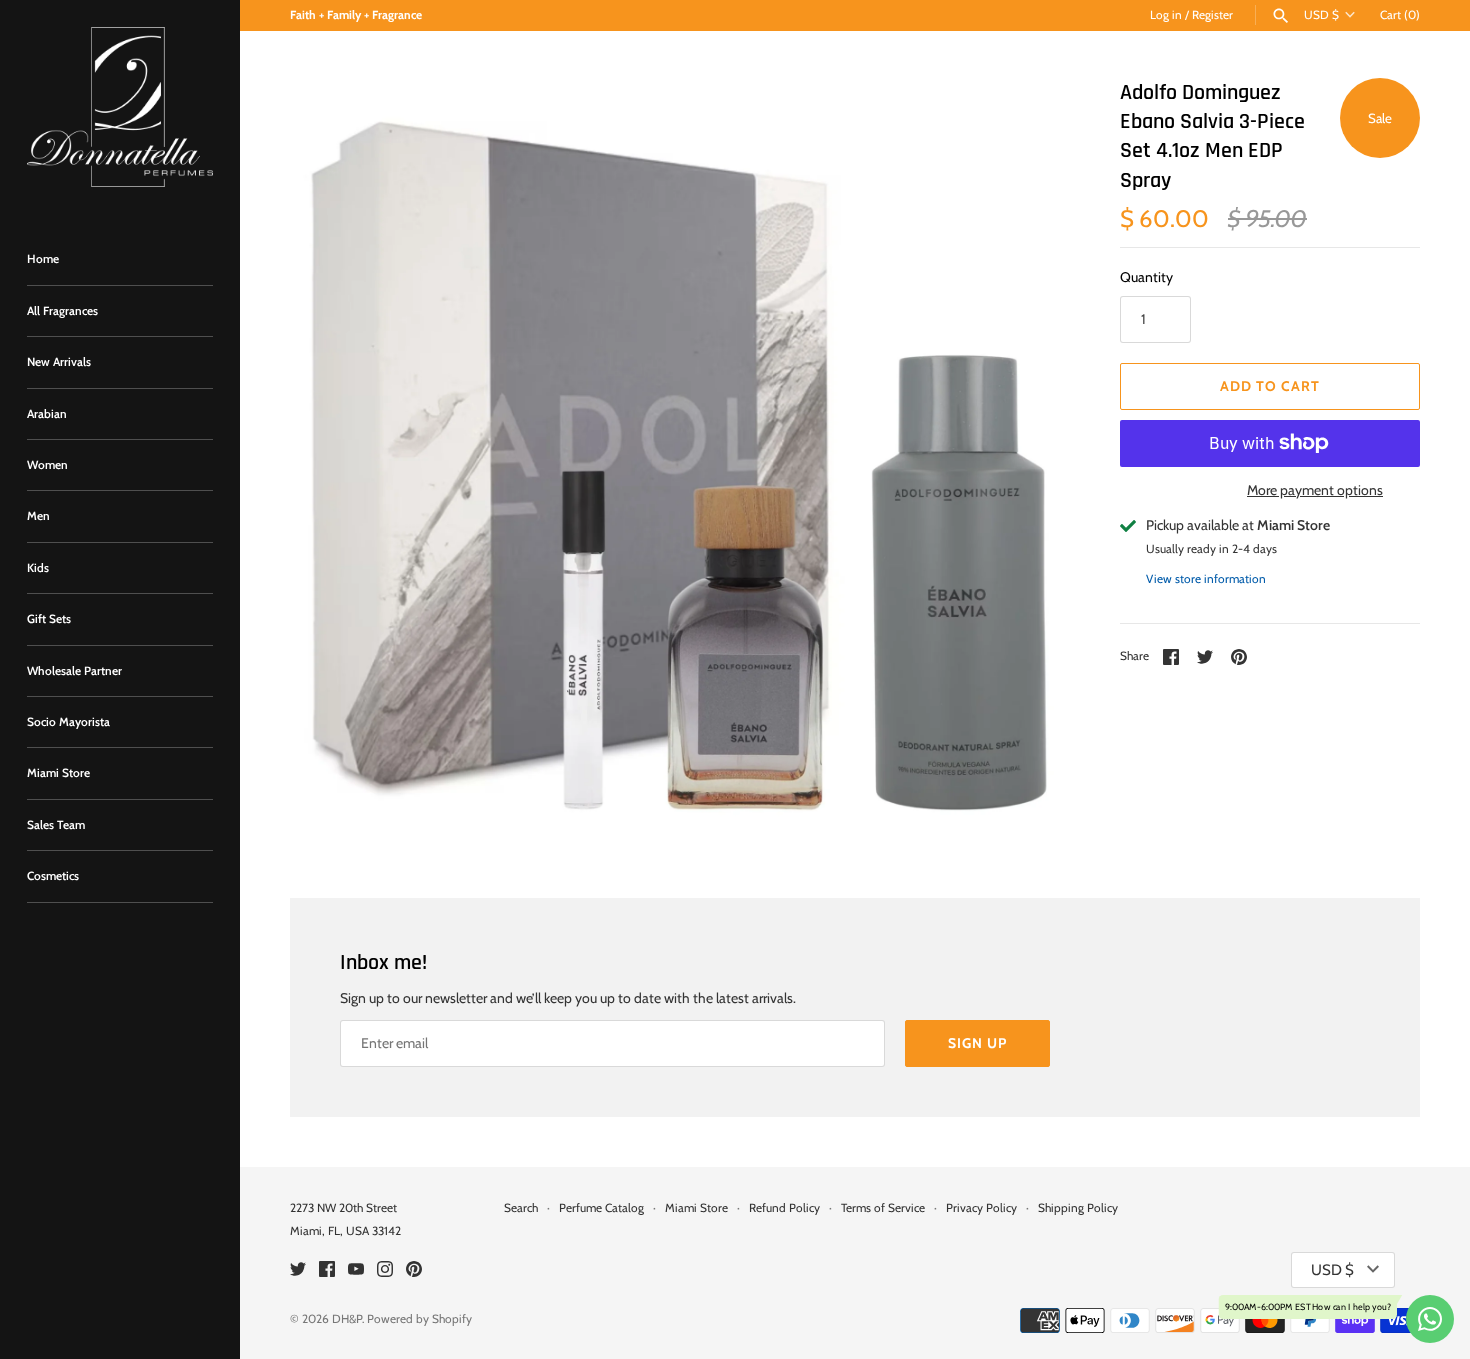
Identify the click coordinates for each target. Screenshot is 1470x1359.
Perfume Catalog (601, 1208)
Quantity (1146, 277)
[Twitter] (298, 1270)
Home (43, 259)
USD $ (1321, 15)
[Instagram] (385, 1270)
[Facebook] (327, 1270)
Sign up (977, 1043)
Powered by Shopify (419, 1319)
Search (521, 1208)
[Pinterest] (414, 1270)
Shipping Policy (1078, 1208)
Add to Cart (1270, 386)
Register (1212, 15)
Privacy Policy (981, 1208)
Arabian (47, 414)
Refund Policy (784, 1208)
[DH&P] (120, 107)
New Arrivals (59, 362)
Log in (1166, 15)
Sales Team (56, 825)
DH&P (347, 1319)
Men (38, 516)
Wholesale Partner (74, 671)
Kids (38, 568)
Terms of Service (883, 1208)
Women (47, 465)
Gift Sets (49, 619)
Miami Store (58, 773)
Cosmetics (53, 876)
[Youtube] (356, 1270)
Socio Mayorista (68, 722)
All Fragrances (62, 311)
